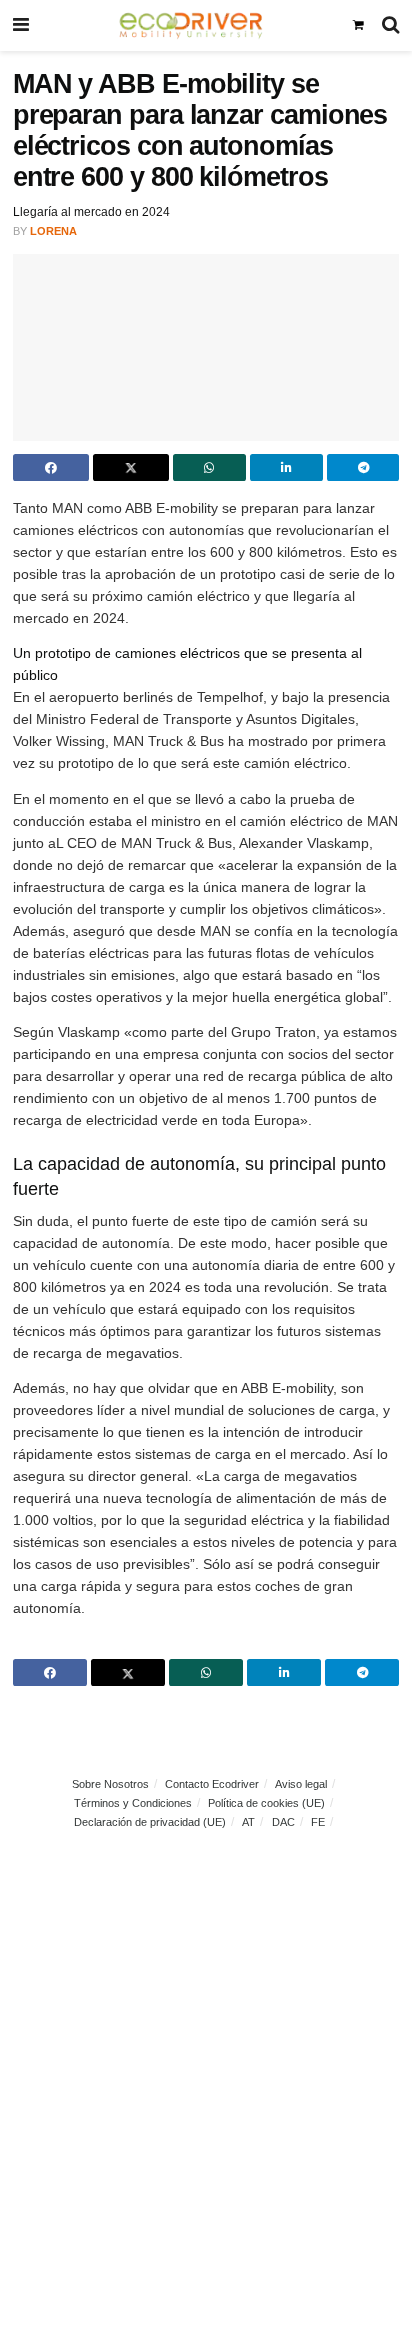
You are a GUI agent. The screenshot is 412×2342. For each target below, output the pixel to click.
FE (318, 1822)
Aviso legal (301, 1784)
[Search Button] (390, 25)
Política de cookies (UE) (266, 1803)
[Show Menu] (21, 25)
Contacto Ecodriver (212, 1784)
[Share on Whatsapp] (209, 467)
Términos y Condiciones (133, 1803)
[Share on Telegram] (363, 467)
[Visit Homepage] (190, 25)
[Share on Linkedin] (286, 467)
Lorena (53, 231)
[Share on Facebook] (51, 467)
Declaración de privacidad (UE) (150, 1822)
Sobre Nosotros (110, 1784)
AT (248, 1822)
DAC (283, 1822)
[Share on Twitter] (131, 467)
